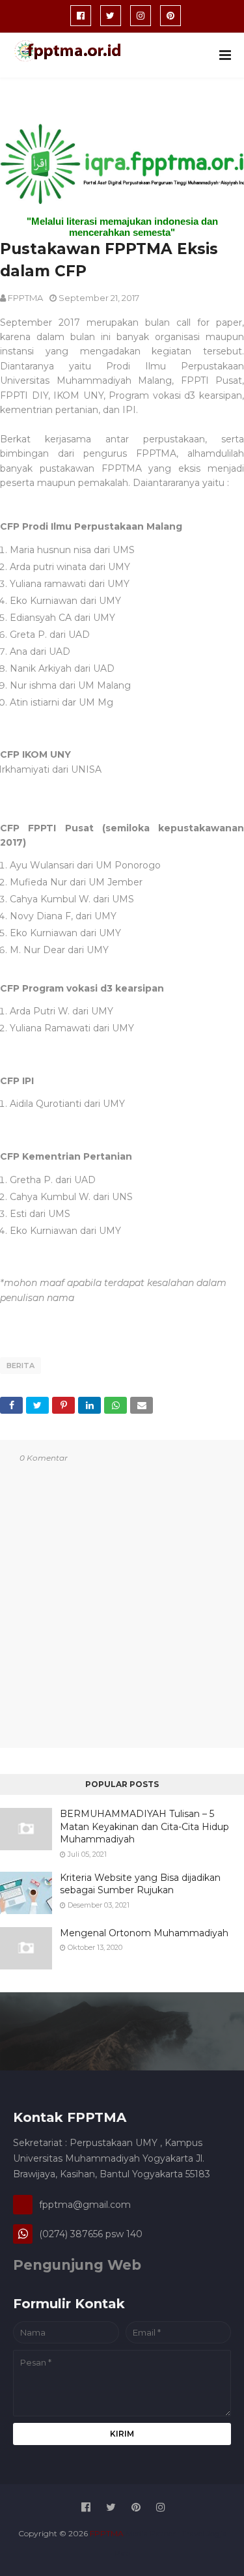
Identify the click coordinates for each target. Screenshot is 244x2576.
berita (20, 1366)
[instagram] (141, 16)
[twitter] (111, 16)
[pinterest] (170, 16)
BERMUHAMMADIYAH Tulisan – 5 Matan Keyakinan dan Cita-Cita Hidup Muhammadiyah (144, 1826)
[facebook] (81, 16)
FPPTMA (25, 298)
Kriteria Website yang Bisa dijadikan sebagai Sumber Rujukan (140, 1884)
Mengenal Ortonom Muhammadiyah (144, 1933)
